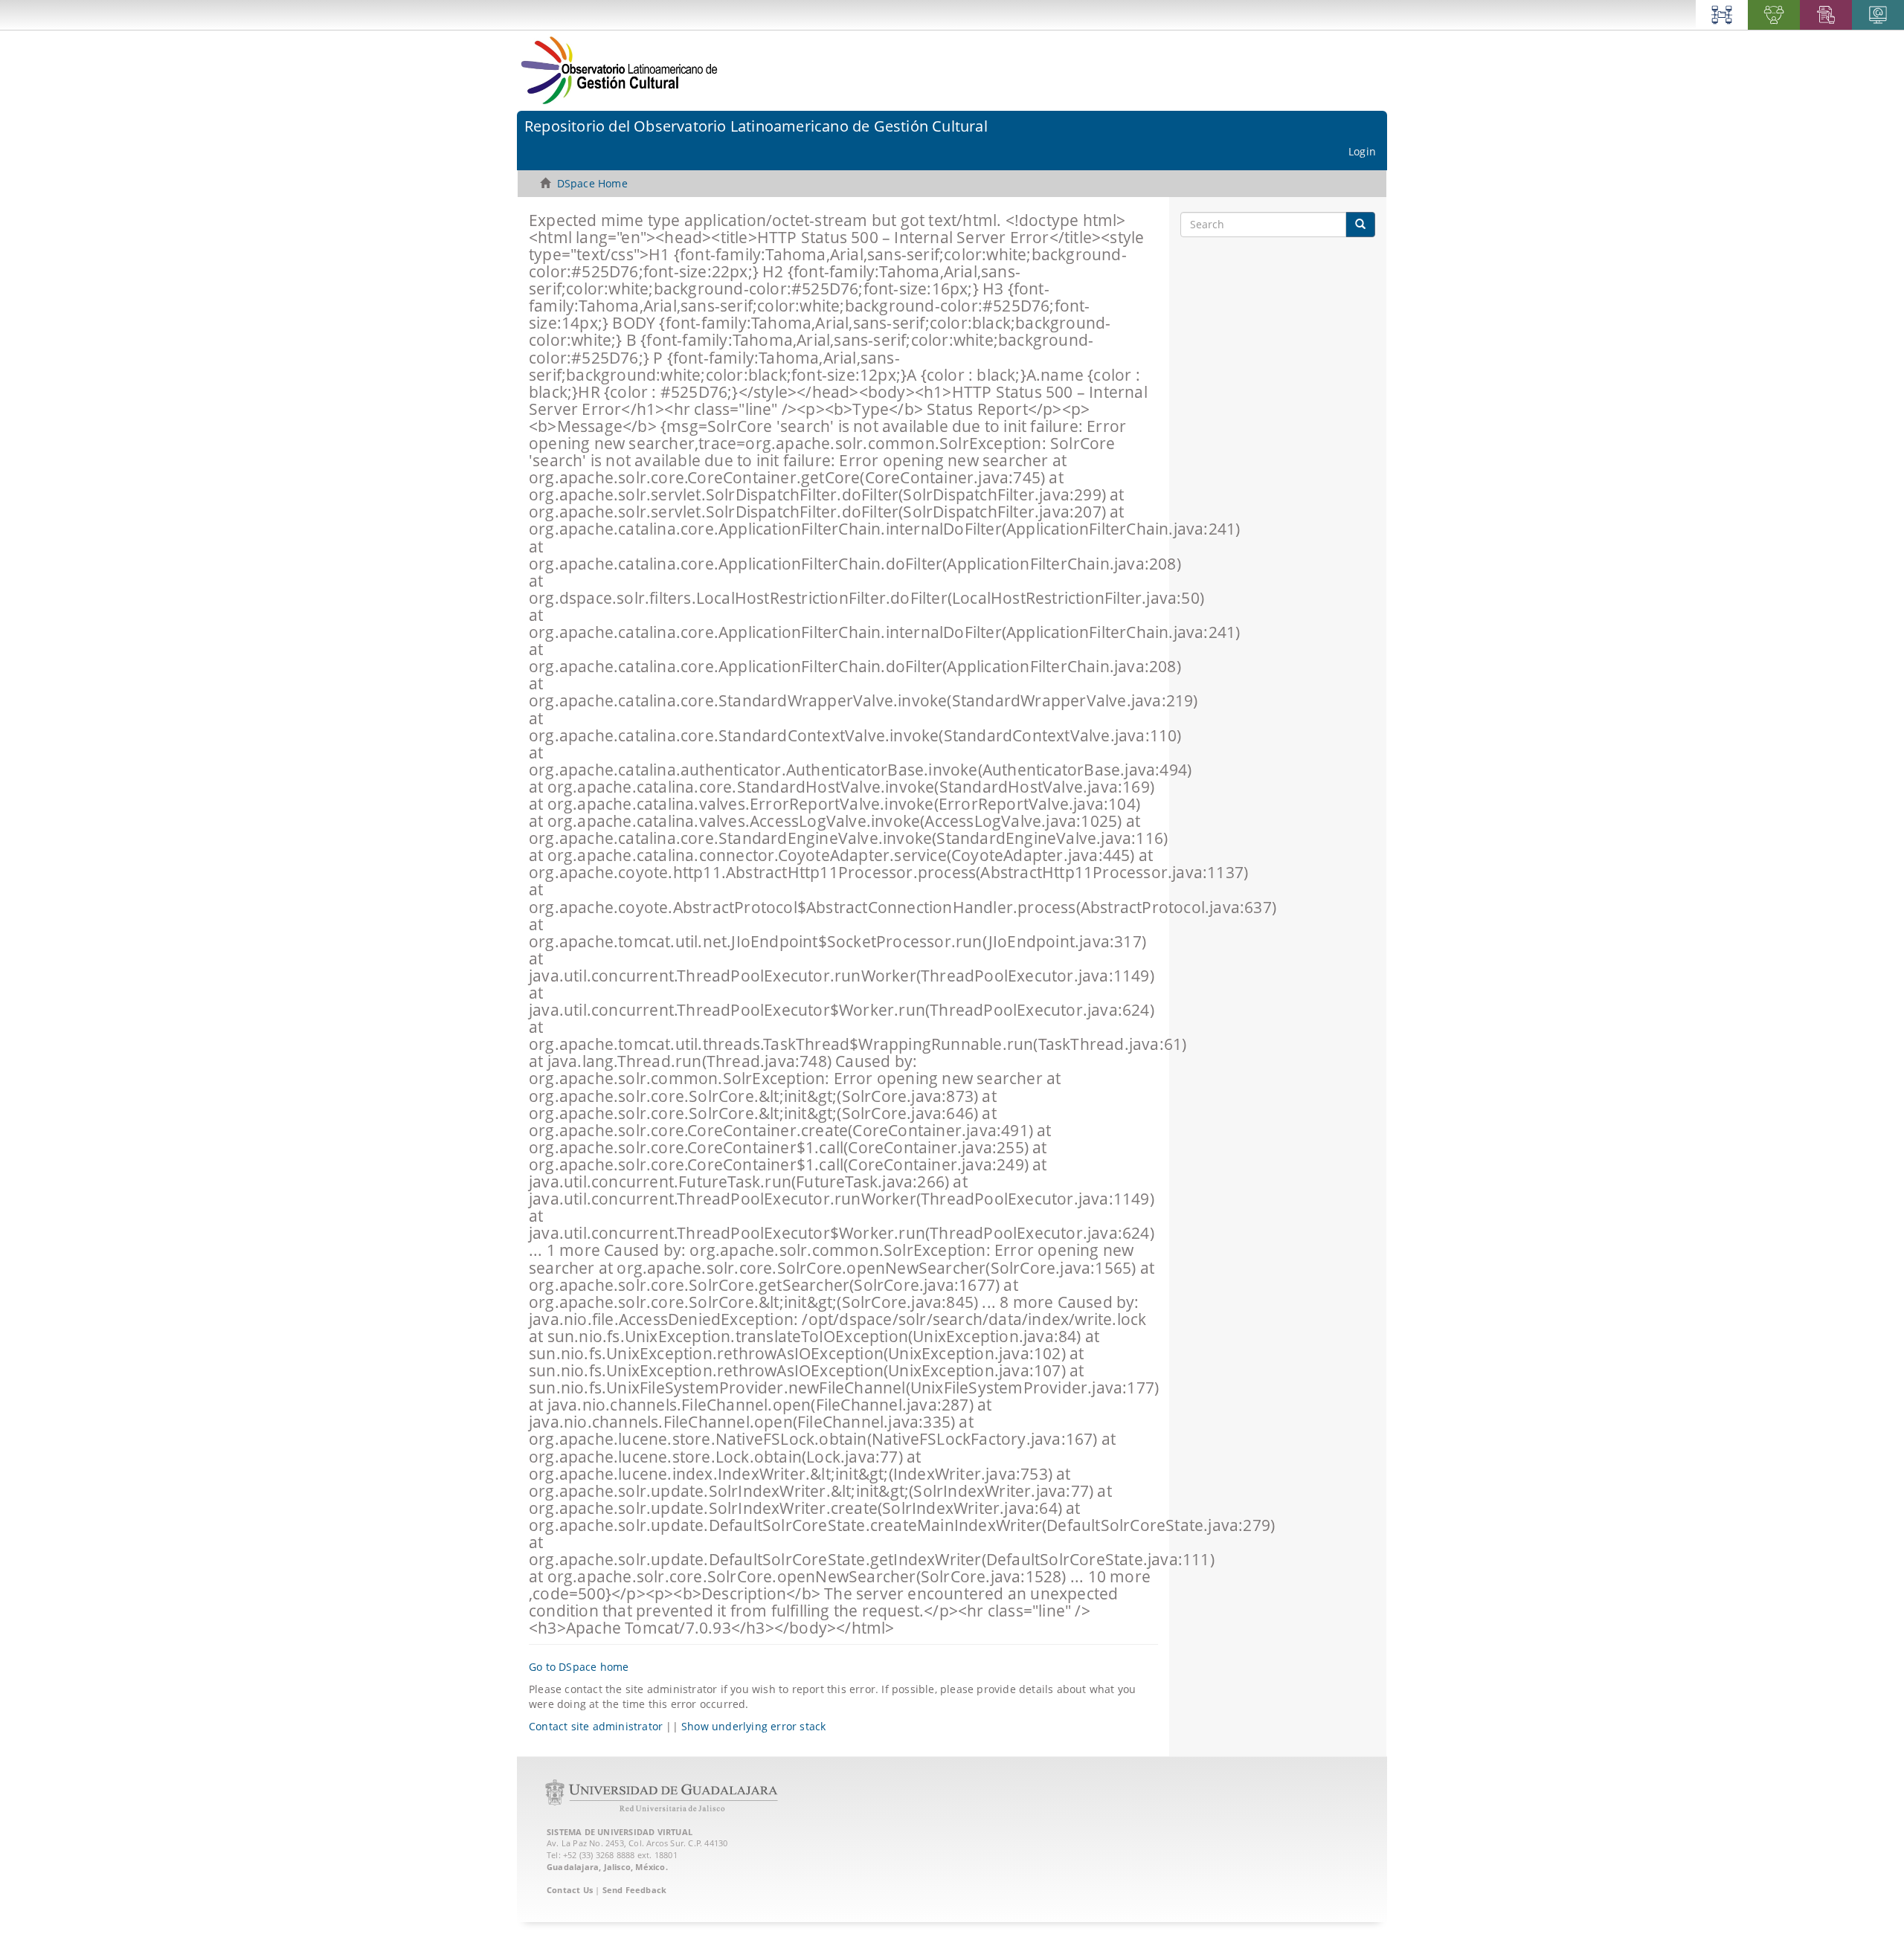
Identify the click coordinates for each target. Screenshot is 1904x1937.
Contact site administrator (596, 1726)
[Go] (1360, 225)
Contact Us (570, 1890)
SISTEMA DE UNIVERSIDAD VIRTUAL (620, 1832)
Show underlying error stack (753, 1726)
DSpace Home (592, 183)
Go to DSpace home (579, 1667)
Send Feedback (635, 1890)
